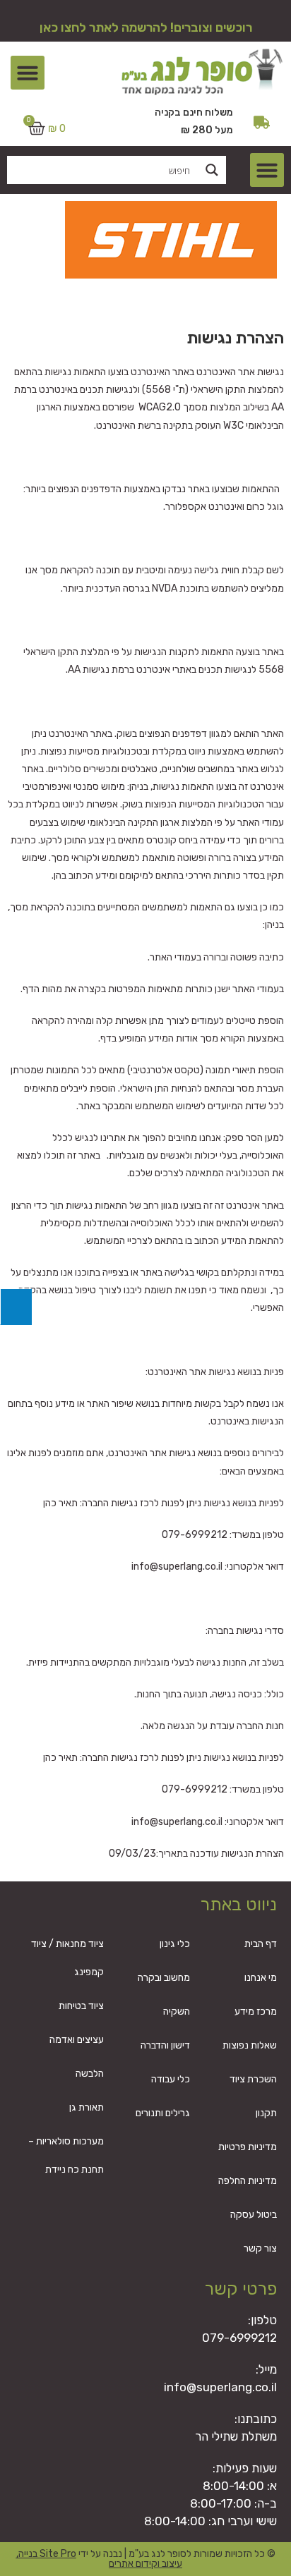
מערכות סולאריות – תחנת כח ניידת (66, 2155)
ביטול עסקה (254, 2215)
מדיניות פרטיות (248, 2147)
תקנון (266, 2113)
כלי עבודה (171, 2079)
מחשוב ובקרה (164, 1978)
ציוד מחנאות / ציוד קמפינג (67, 1958)
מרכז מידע (256, 2012)
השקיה (177, 2012)
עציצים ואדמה (77, 2040)
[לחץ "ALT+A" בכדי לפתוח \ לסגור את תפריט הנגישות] (16, 1307)
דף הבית (261, 1944)
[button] (28, 73)
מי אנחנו (261, 1978)
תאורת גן (87, 2107)
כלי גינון (175, 1944)
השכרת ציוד (253, 2079)
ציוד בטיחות (81, 2006)
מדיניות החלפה (248, 2181)
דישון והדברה (165, 2045)
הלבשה (90, 2074)
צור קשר (260, 2248)
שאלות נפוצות (250, 2045)
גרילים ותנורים (163, 2113)
